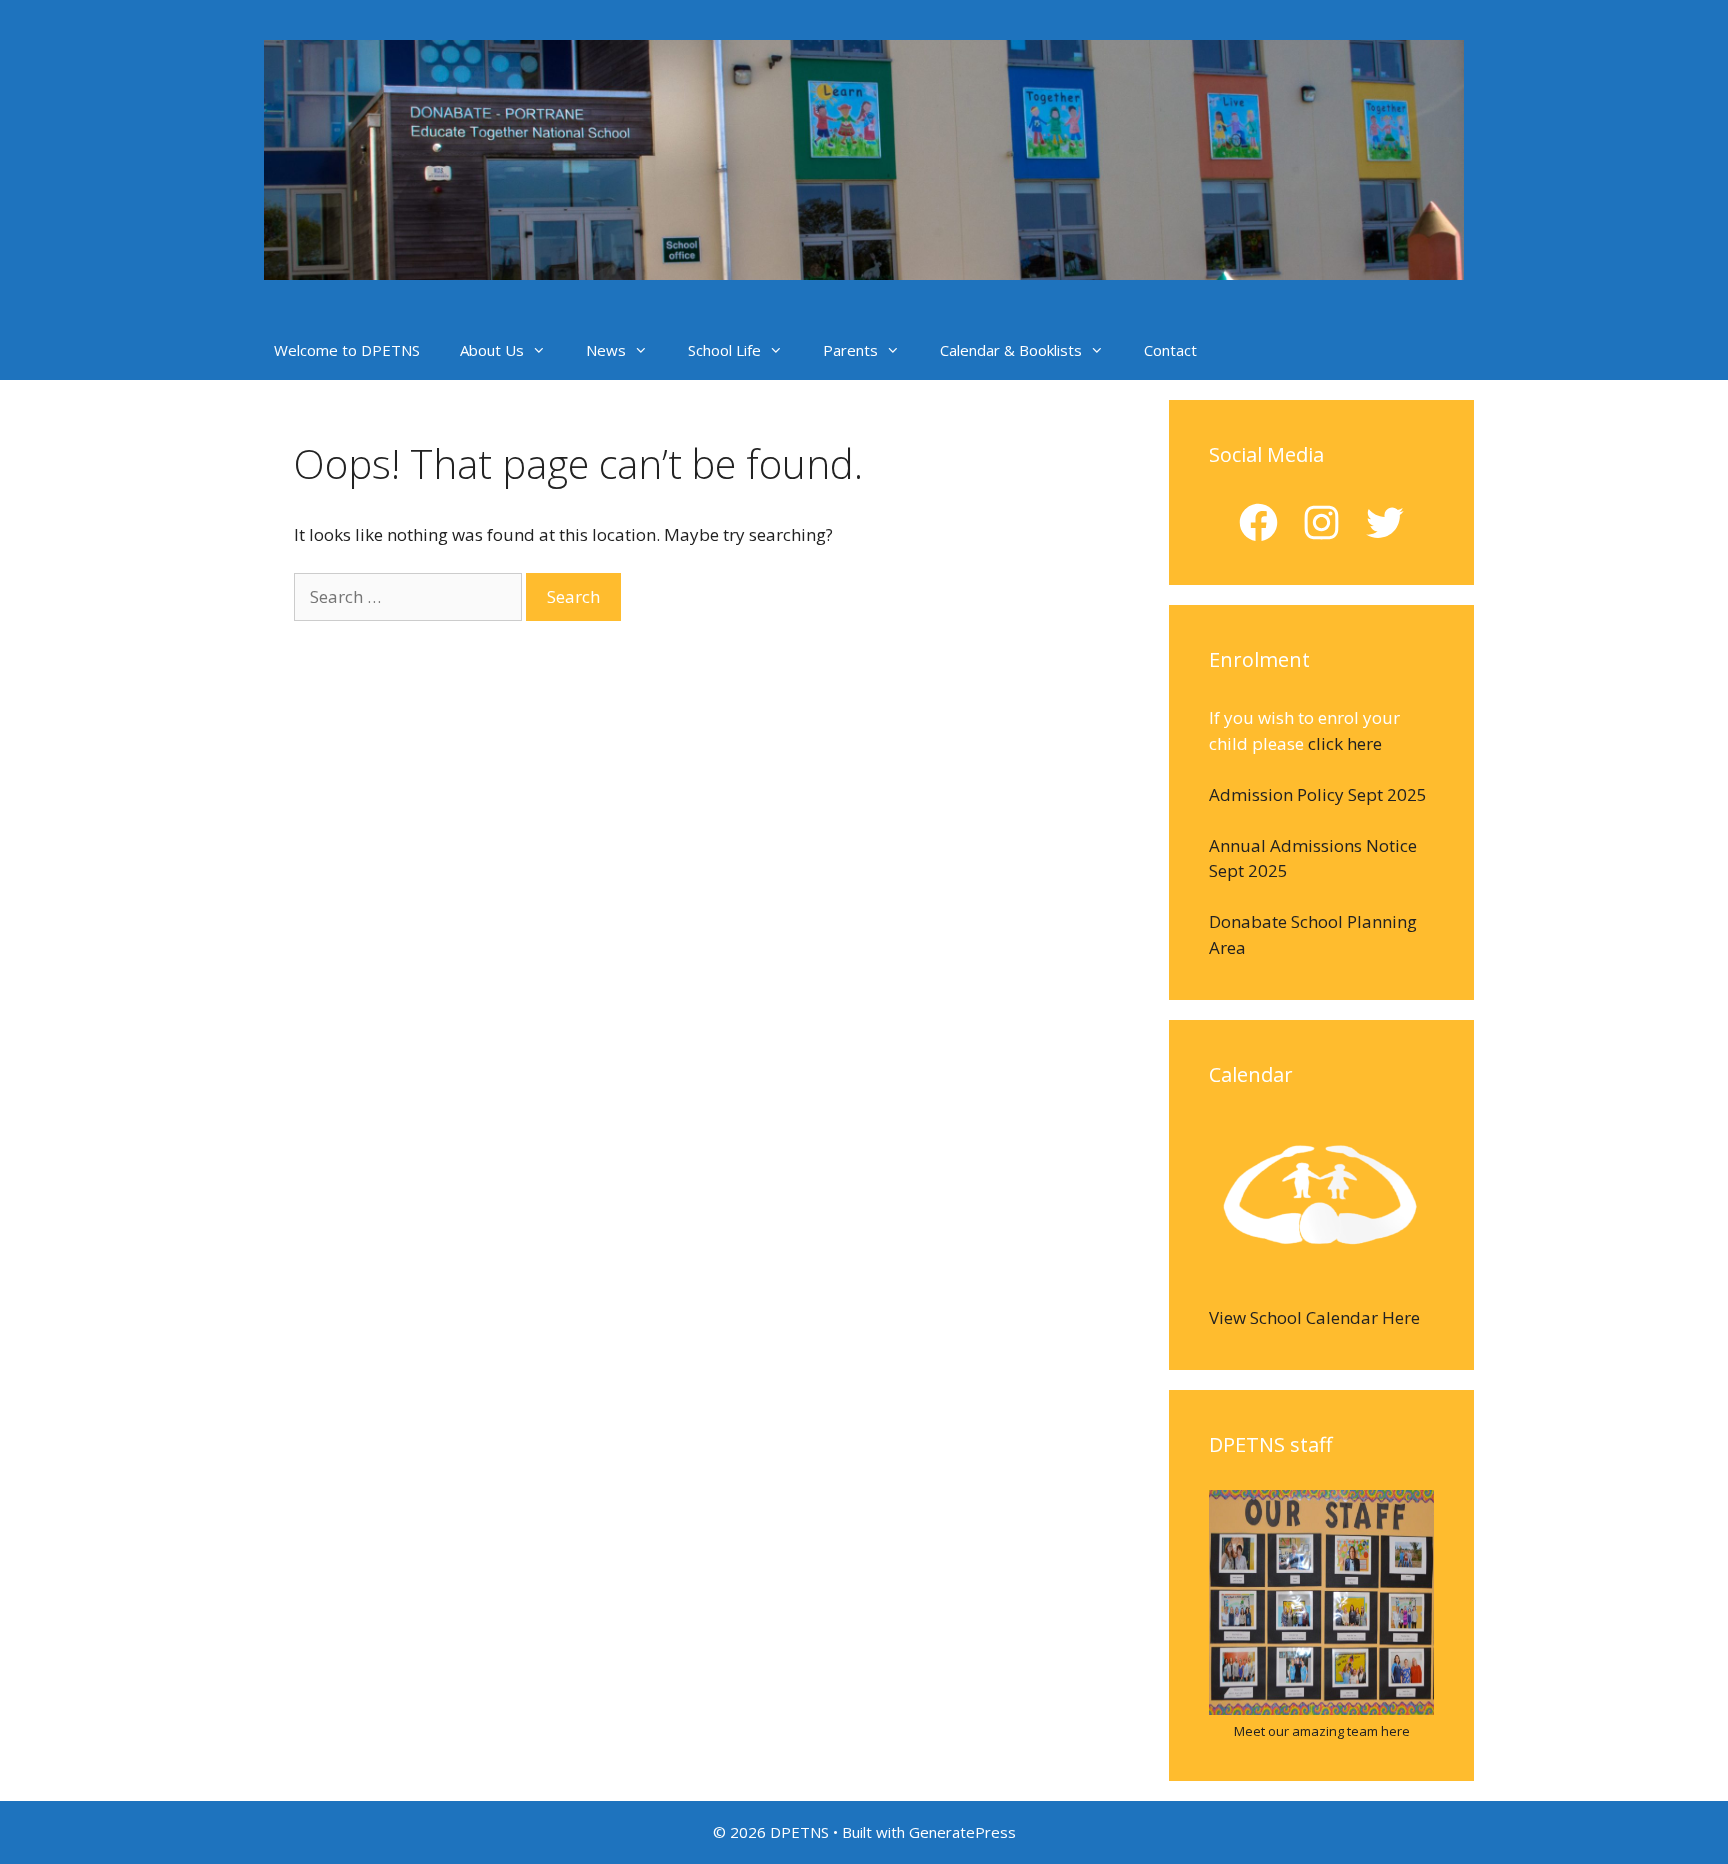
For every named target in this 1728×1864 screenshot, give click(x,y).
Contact (1170, 350)
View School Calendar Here (1314, 1317)
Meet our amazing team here (1322, 1731)
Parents (850, 350)
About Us (492, 350)
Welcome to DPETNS (347, 350)
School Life (724, 350)
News (606, 350)
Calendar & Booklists (1011, 350)
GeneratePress (962, 1832)
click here (1345, 743)
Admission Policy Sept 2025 (1318, 794)
